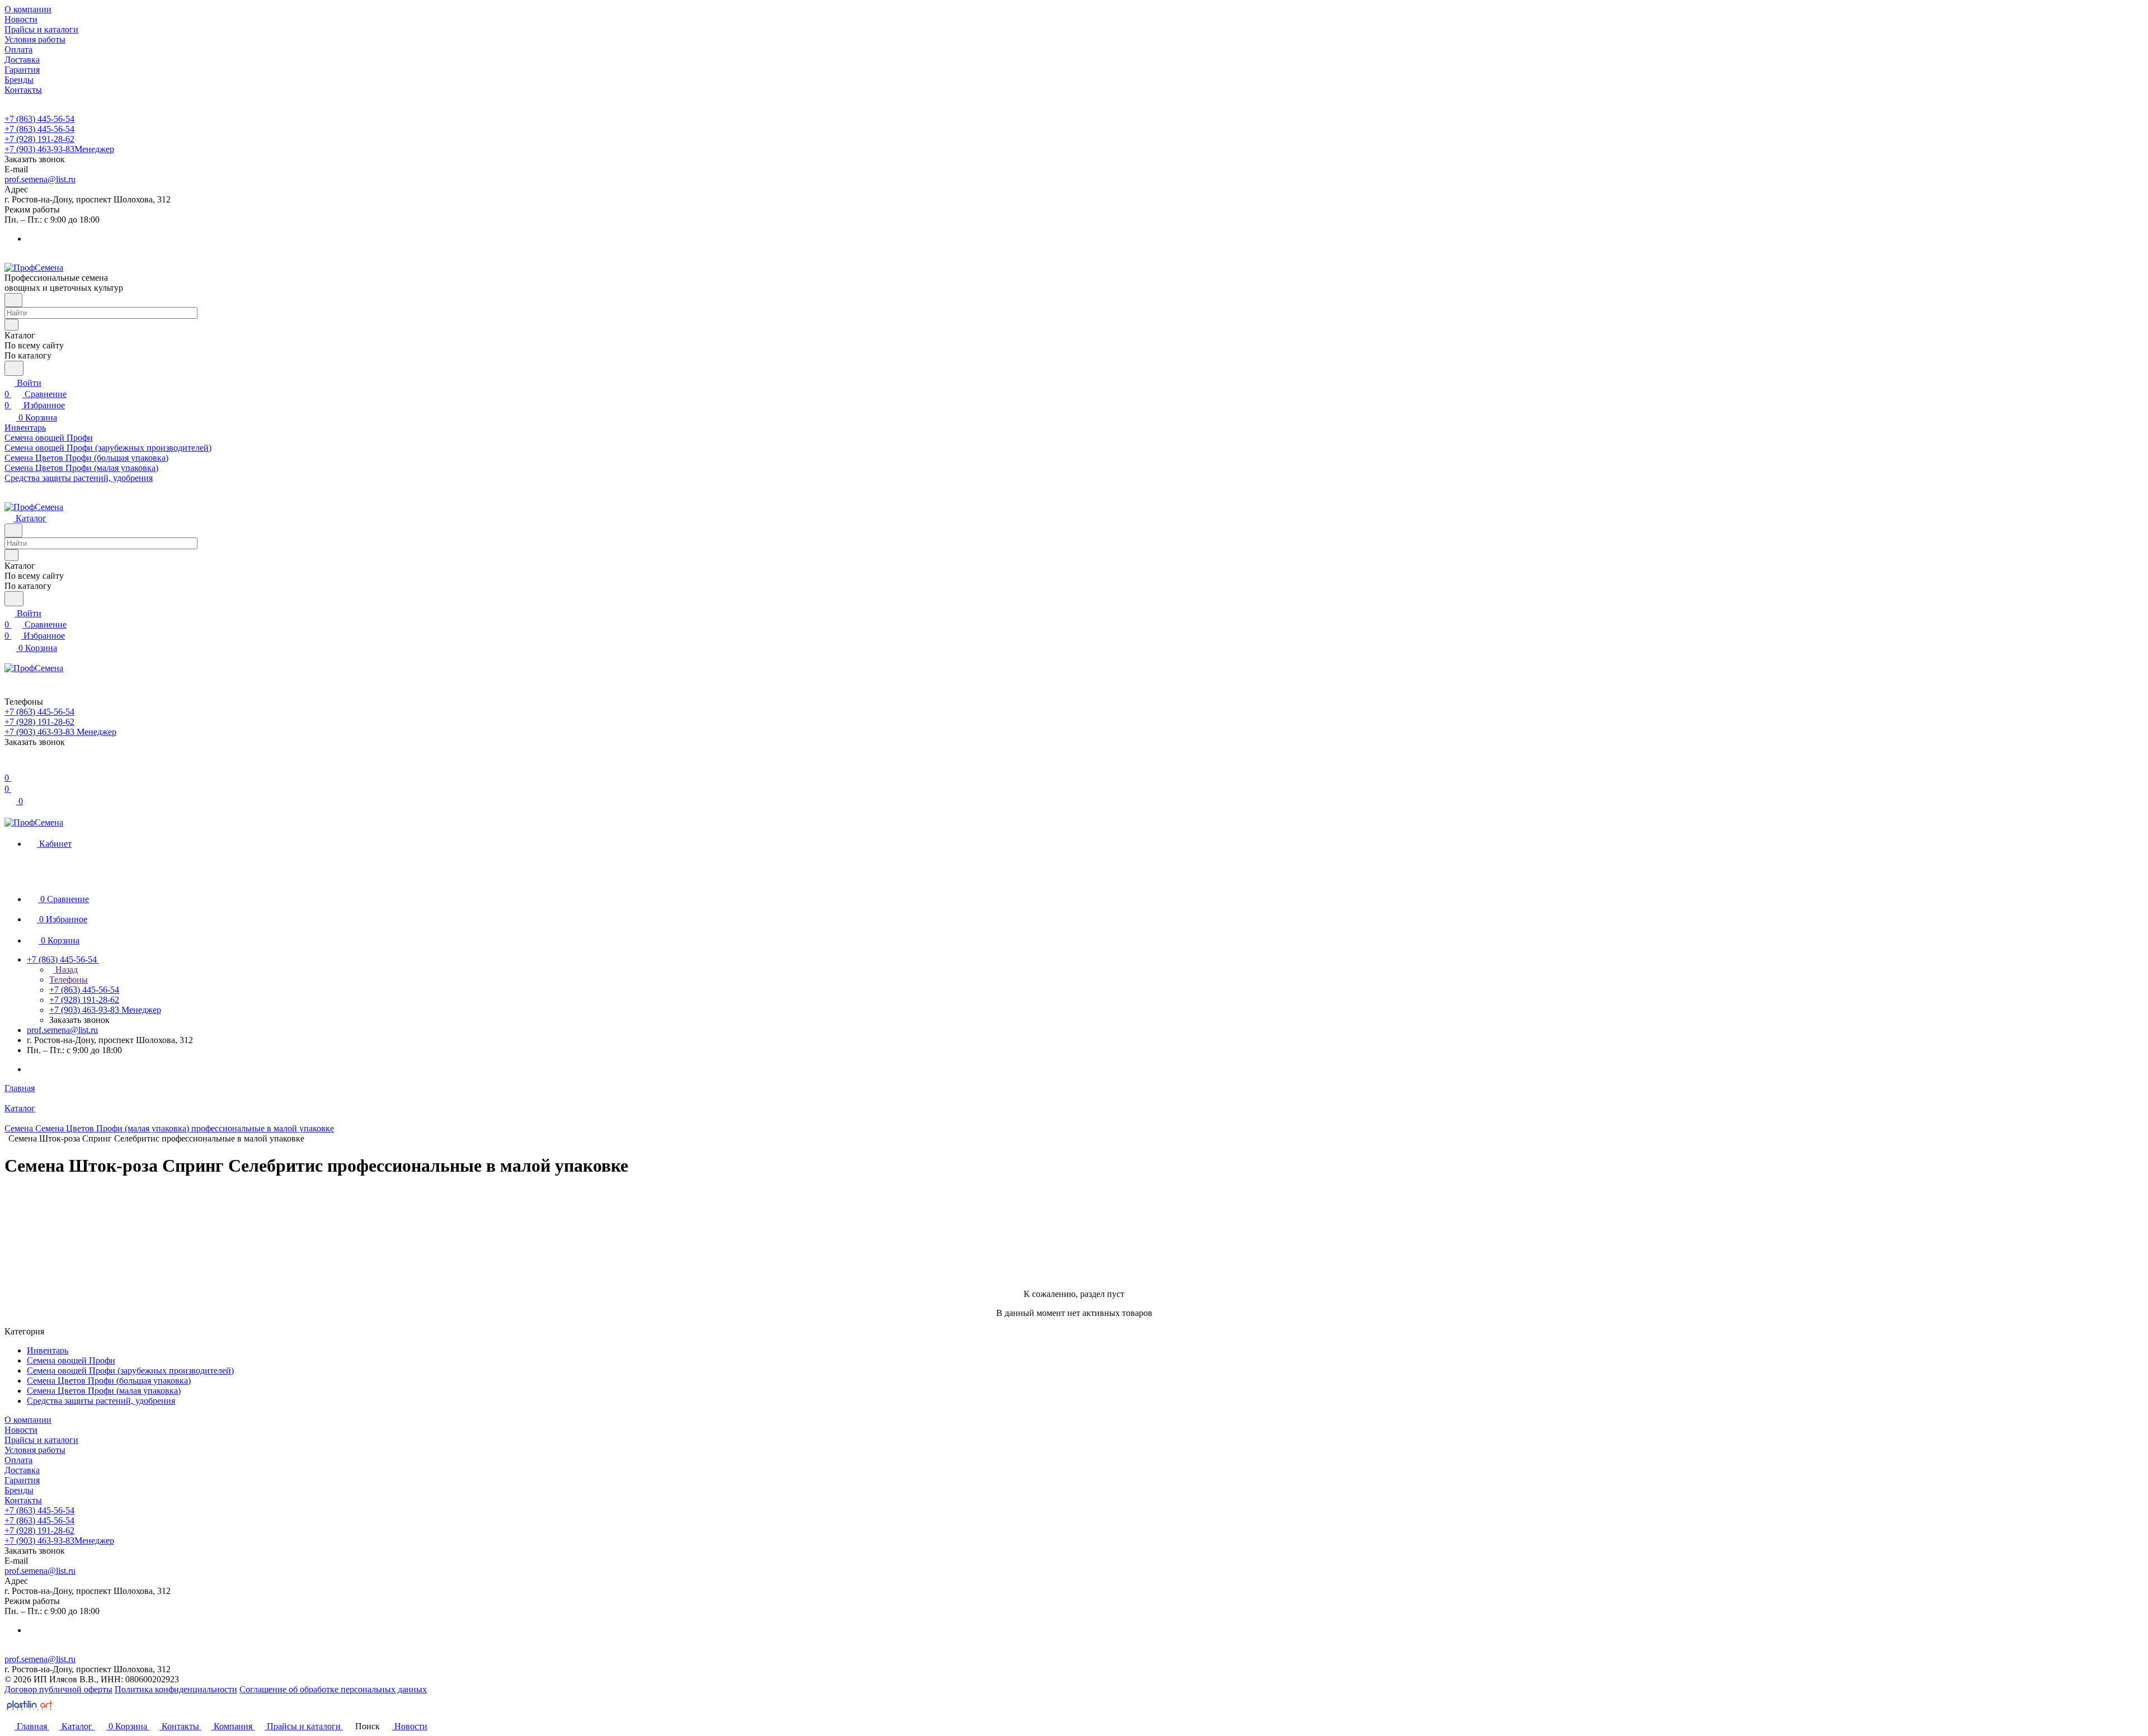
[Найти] (14, 368)
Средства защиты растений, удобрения (101, 1401)
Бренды (19, 1490)
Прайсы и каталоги (41, 1440)
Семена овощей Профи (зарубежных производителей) (130, 1371)
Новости (21, 1430)
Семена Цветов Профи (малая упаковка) (104, 1391)
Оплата (18, 1460)
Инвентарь (48, 1350)
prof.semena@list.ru (40, 179)
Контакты (23, 1500)
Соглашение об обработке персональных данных (333, 1689)
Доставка (22, 1470)
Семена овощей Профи (71, 1360)
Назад (65, 970)
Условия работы (35, 1450)
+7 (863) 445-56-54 (39, 119)
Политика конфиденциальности (176, 1689)
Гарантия (22, 1480)
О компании (28, 1420)
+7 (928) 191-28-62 (39, 139)
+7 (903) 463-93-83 (59, 149)
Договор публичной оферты (58, 1689)
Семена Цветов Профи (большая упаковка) (109, 1381)
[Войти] (10, 766)
